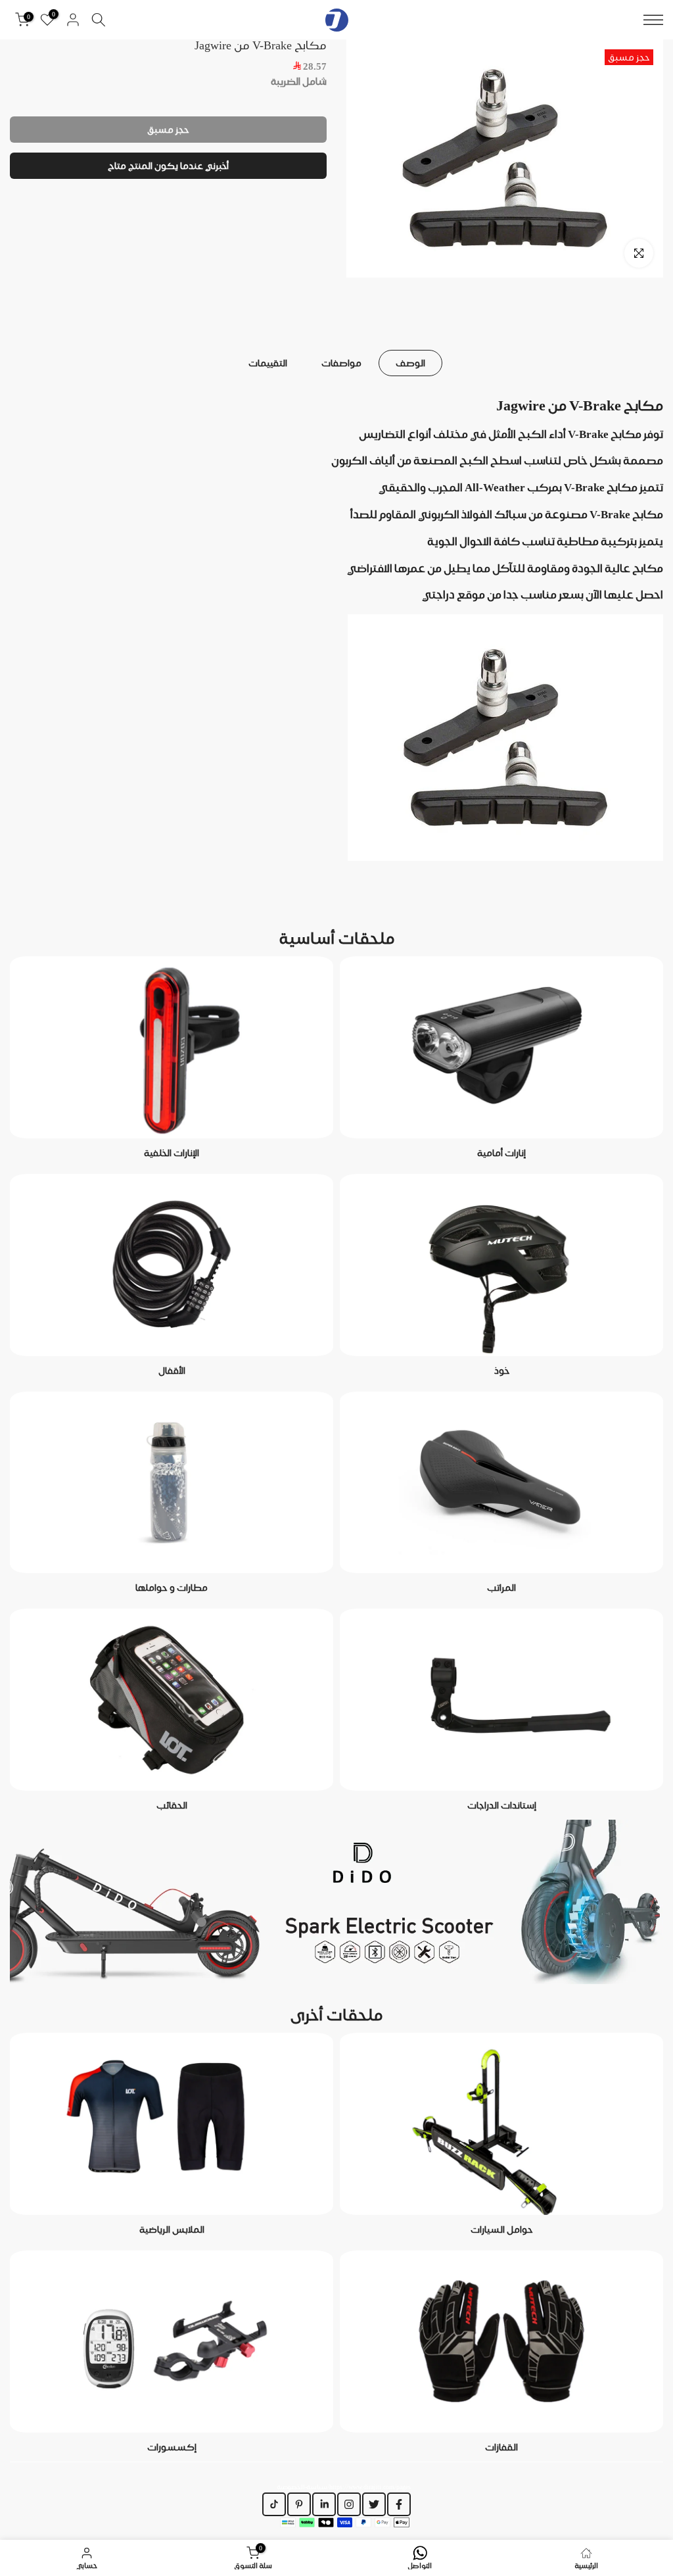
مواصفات (341, 362)
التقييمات (268, 362)
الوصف (410, 362)
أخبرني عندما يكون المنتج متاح (168, 166)
